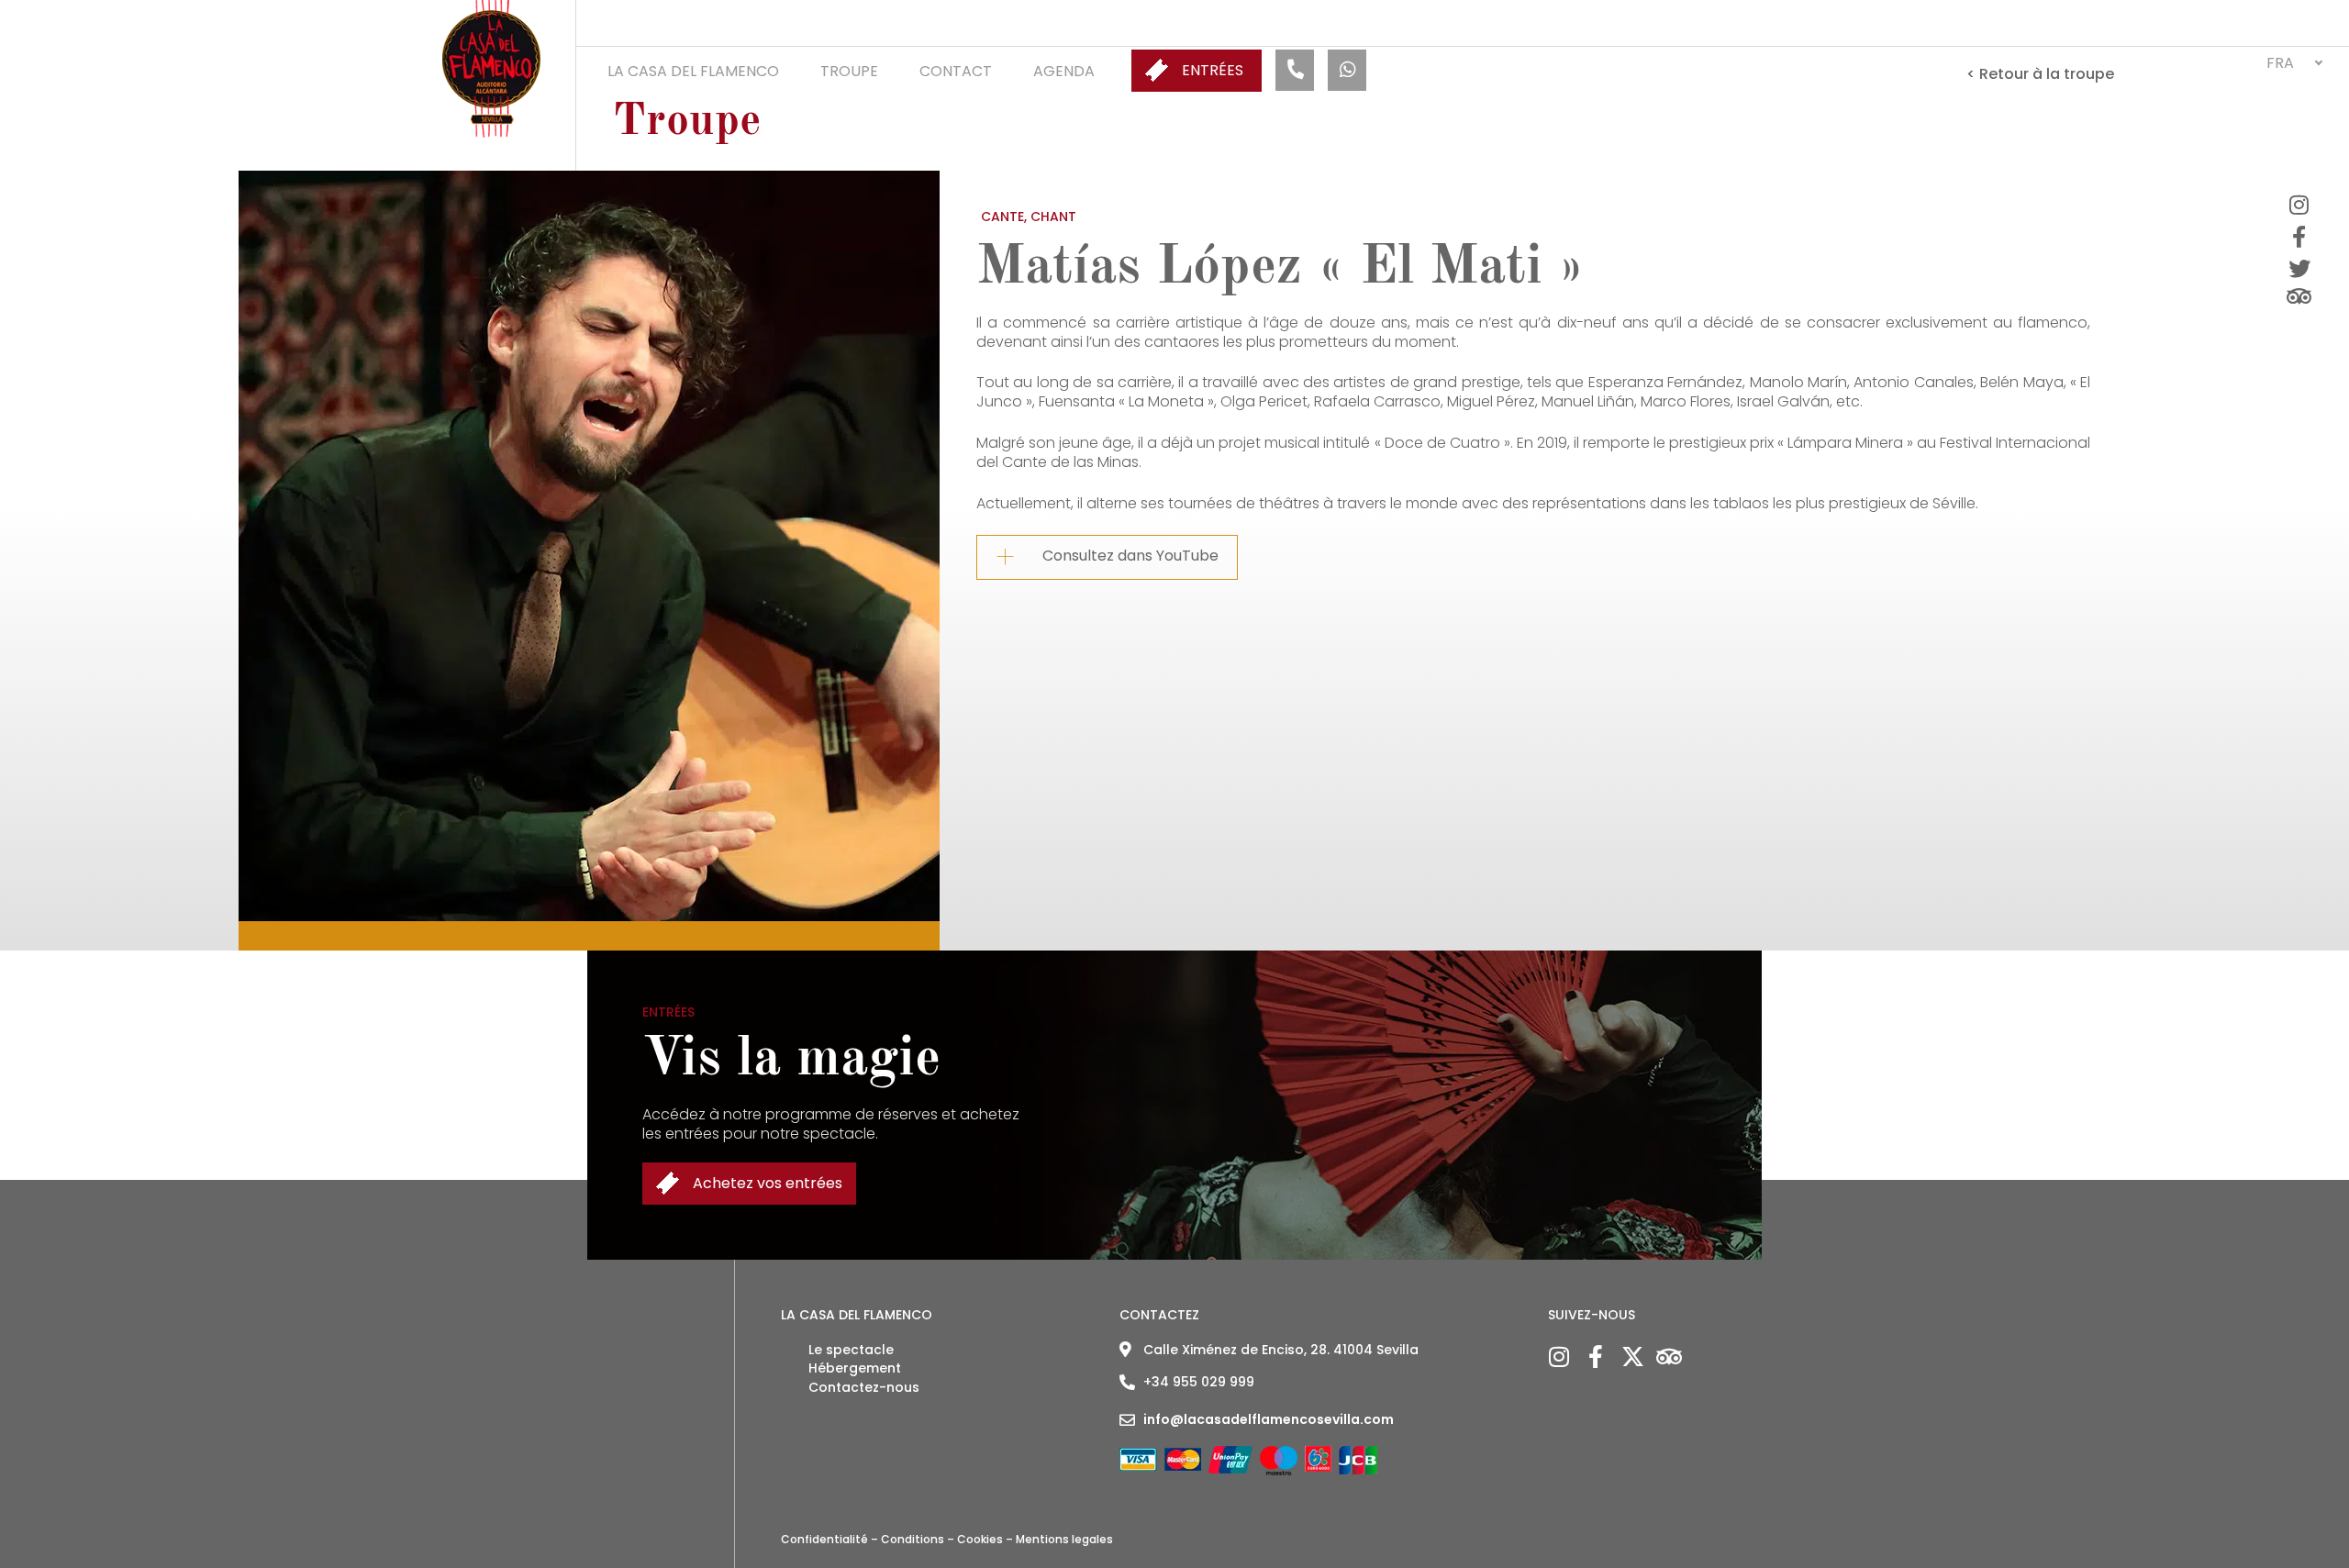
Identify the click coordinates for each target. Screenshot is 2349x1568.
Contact (956, 71)
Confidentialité (824, 1539)
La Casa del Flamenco (693, 71)
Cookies (980, 1539)
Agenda (1064, 71)
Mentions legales (1064, 1539)
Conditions (913, 1539)
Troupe (849, 71)
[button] (2294, 63)
